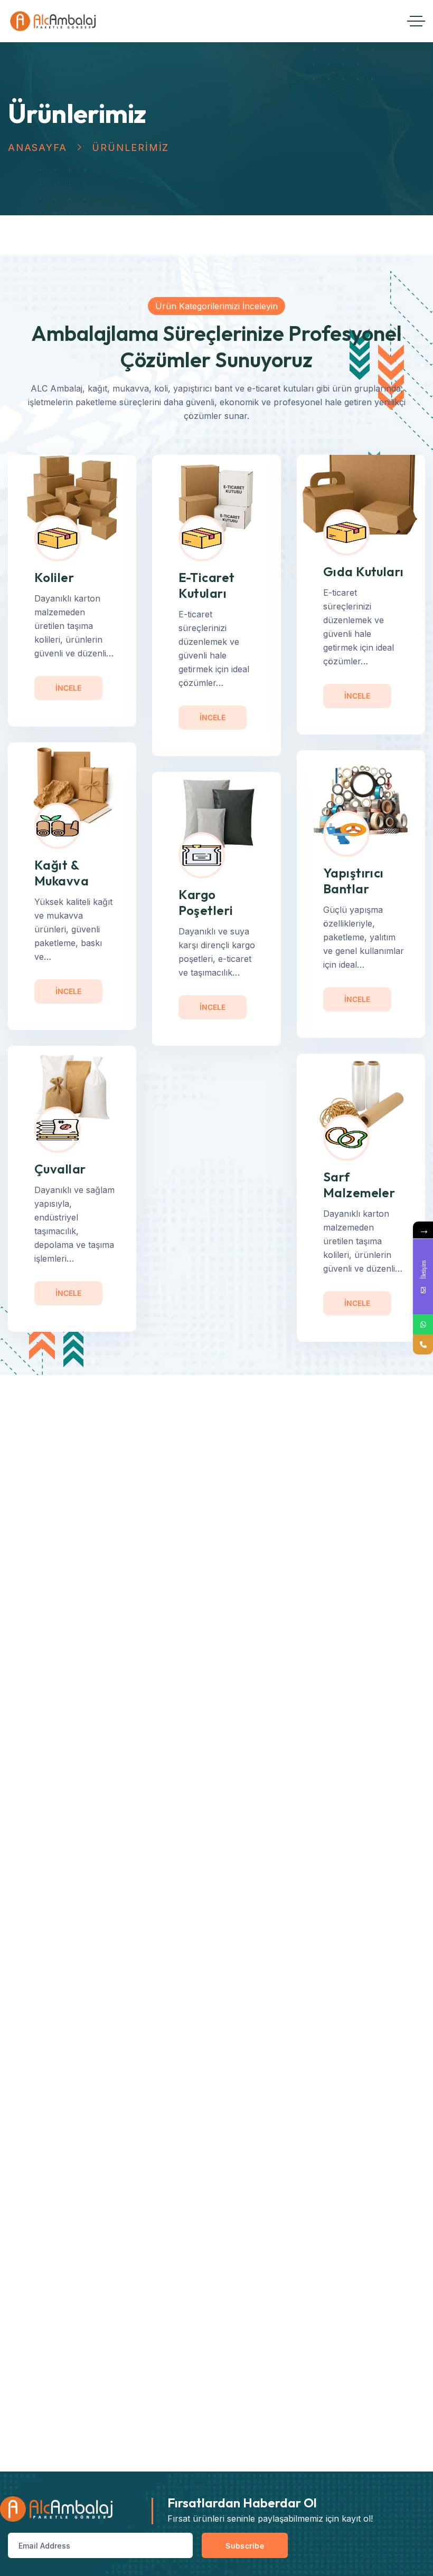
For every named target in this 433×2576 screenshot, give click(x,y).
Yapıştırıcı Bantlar (354, 881)
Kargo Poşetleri (206, 902)
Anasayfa (37, 147)
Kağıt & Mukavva (62, 873)
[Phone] (423, 1344)
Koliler (54, 577)
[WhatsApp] (423, 1324)
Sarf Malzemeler (359, 1185)
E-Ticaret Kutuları (206, 585)
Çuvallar (60, 1169)
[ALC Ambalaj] (53, 21)
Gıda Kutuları (364, 571)
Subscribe (245, 2546)
